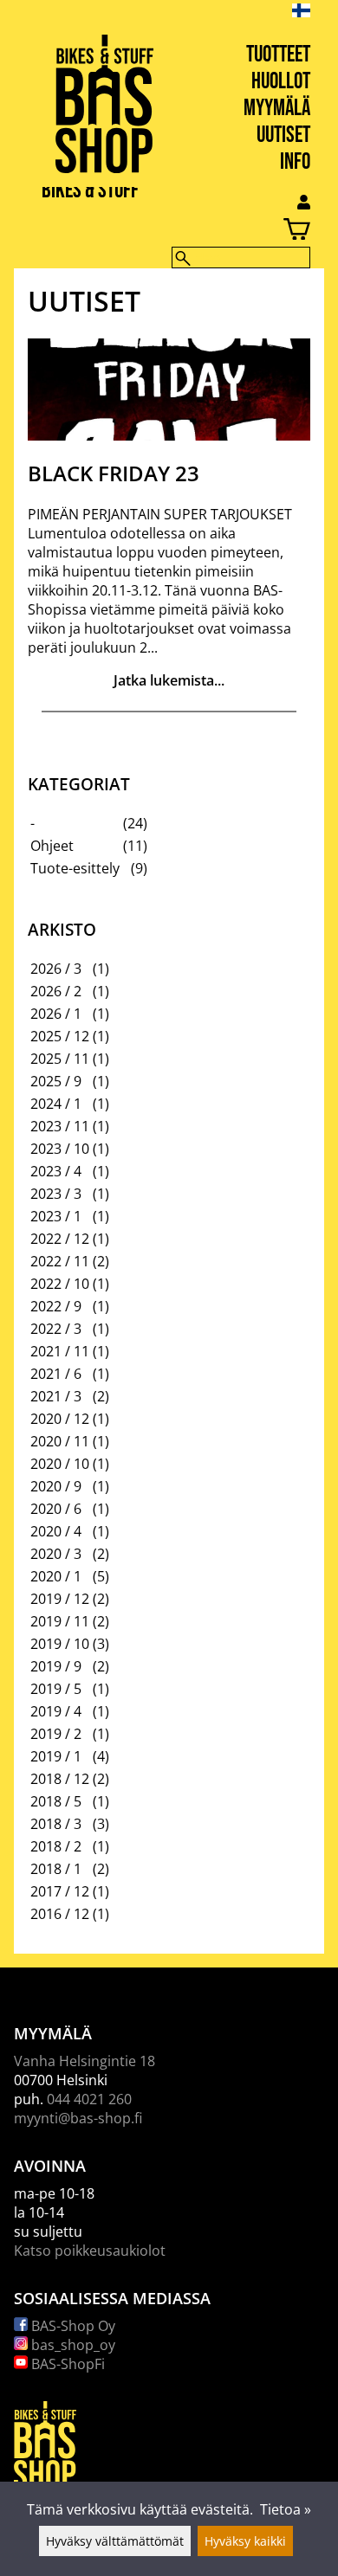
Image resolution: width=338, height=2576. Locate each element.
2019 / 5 (56, 1689)
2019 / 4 (56, 1711)
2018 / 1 (56, 1869)
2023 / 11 (60, 1126)
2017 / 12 (60, 1891)
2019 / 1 (56, 1756)
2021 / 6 (56, 1374)
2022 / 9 (56, 1306)
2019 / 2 (56, 1734)
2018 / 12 (60, 1779)
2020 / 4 (56, 1531)
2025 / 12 (60, 1036)
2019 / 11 (60, 1621)
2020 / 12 (60, 1419)
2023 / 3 (56, 1194)
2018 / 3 (56, 1824)
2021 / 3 (56, 1396)
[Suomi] (315, 10)
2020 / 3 (56, 1554)
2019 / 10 (60, 1644)
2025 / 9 (56, 1081)
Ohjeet (52, 846)
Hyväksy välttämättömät (115, 2541)
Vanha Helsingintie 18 (84, 2061)
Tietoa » (286, 2509)
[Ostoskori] (155, 232)
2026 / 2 (56, 991)
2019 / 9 (56, 1666)
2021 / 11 (60, 1351)
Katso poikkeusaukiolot (90, 2251)
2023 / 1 (56, 1216)
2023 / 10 (60, 1149)
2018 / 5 (56, 1801)
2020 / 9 (56, 1486)
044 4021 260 (89, 2099)
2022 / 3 (56, 1329)
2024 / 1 (56, 1104)
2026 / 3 (56, 969)
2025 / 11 (60, 1059)
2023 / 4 (56, 1171)
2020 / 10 (60, 1464)
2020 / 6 (56, 1509)
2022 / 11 (60, 1261)
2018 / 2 (56, 1846)
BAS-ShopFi (66, 2364)
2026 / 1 (56, 1014)
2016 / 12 (60, 1914)
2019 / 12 (60, 1599)
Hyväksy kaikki (245, 2541)
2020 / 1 (56, 1576)
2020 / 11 (60, 1441)
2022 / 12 (60, 1239)
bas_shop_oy (71, 2345)
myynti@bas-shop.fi (78, 2118)
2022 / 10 (60, 1284)
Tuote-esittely (75, 868)
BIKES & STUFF (90, 191)
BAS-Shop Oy (71, 2326)
